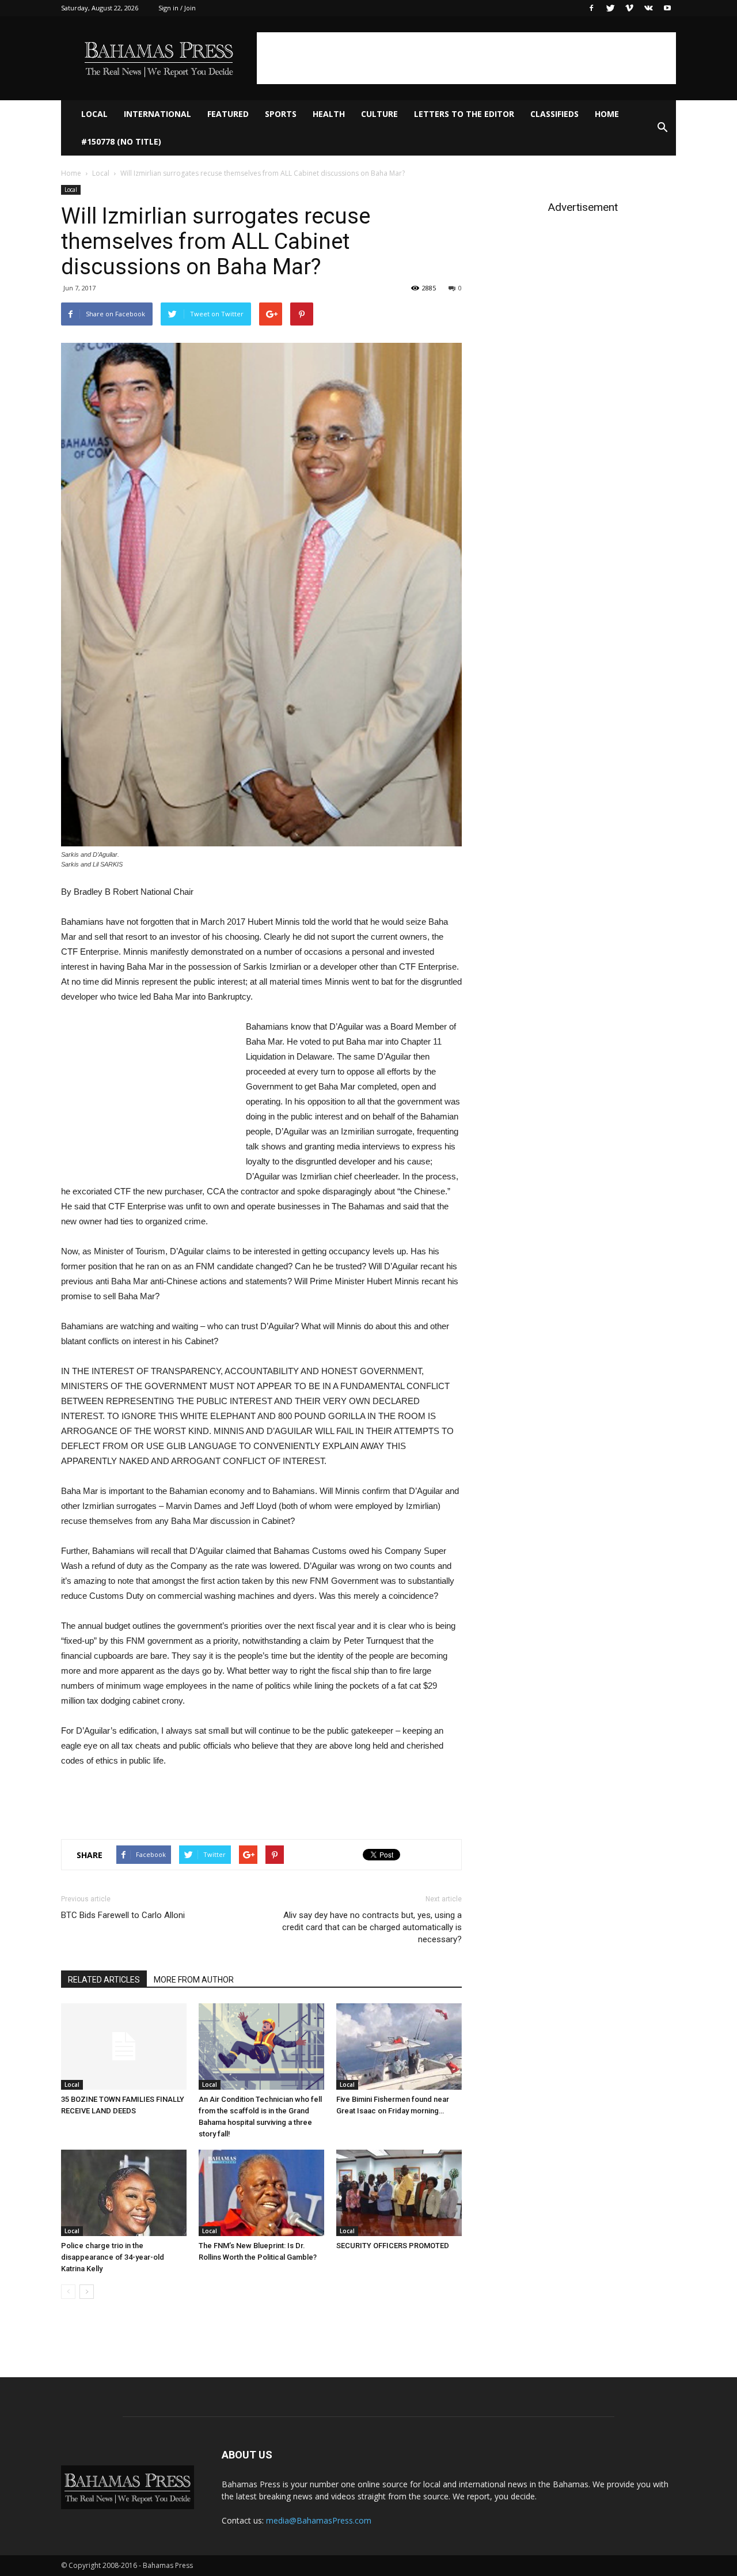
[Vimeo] (629, 8)
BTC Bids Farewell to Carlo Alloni (123, 1915)
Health (329, 114)
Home (607, 114)
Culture (379, 114)
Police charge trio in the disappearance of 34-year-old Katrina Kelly (113, 2257)
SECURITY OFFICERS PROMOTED (393, 2246)
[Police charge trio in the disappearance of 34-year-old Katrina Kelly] (124, 2193)
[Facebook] (591, 8)
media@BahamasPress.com (319, 2520)
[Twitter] (610, 8)
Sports (281, 114)
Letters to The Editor (464, 114)
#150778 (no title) (121, 141)
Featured (228, 114)
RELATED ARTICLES (104, 1980)
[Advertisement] (466, 58)
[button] (662, 128)
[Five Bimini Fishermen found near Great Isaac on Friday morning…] (399, 2047)
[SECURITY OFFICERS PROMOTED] (399, 2193)
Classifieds (554, 114)
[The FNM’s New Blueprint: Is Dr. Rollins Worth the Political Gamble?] (261, 2193)
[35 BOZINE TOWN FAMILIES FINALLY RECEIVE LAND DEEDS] (124, 2047)
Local (94, 114)
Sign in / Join (177, 8)
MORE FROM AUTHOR (194, 1980)
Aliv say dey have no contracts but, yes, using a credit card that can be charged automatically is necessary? (372, 1927)
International (157, 114)
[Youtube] (667, 8)
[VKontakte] (648, 8)
